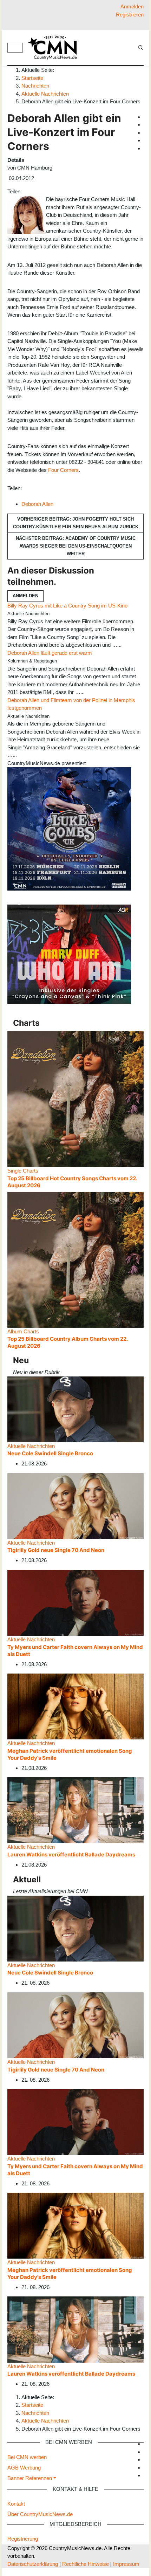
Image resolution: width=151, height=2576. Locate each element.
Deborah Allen (37, 504)
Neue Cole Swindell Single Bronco (50, 1453)
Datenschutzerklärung (33, 2564)
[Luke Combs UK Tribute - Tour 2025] (69, 828)
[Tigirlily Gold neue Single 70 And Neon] (75, 1506)
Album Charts (23, 1331)
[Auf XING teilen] (33, 191)
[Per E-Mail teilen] (38, 191)
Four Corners (63, 470)
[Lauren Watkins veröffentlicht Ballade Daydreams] (75, 1810)
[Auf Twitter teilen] (27, 191)
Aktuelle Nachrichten (31, 1446)
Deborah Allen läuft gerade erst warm (50, 653)
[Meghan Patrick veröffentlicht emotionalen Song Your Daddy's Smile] (75, 1706)
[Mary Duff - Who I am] (69, 954)
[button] (32, 2478)
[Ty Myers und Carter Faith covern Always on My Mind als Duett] (75, 1602)
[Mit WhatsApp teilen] (30, 191)
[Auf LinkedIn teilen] (36, 191)
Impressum (126, 2564)
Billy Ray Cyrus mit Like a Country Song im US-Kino (67, 606)
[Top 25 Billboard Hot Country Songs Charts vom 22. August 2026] (75, 1098)
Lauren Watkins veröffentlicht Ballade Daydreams (71, 1854)
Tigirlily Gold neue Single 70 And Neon (56, 1550)
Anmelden (25, 596)
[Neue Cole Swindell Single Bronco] (75, 1409)
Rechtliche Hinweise (86, 2564)
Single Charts (23, 1171)
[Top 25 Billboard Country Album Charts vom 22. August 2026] (75, 1259)
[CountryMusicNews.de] (55, 47)
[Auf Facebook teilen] (25, 191)
